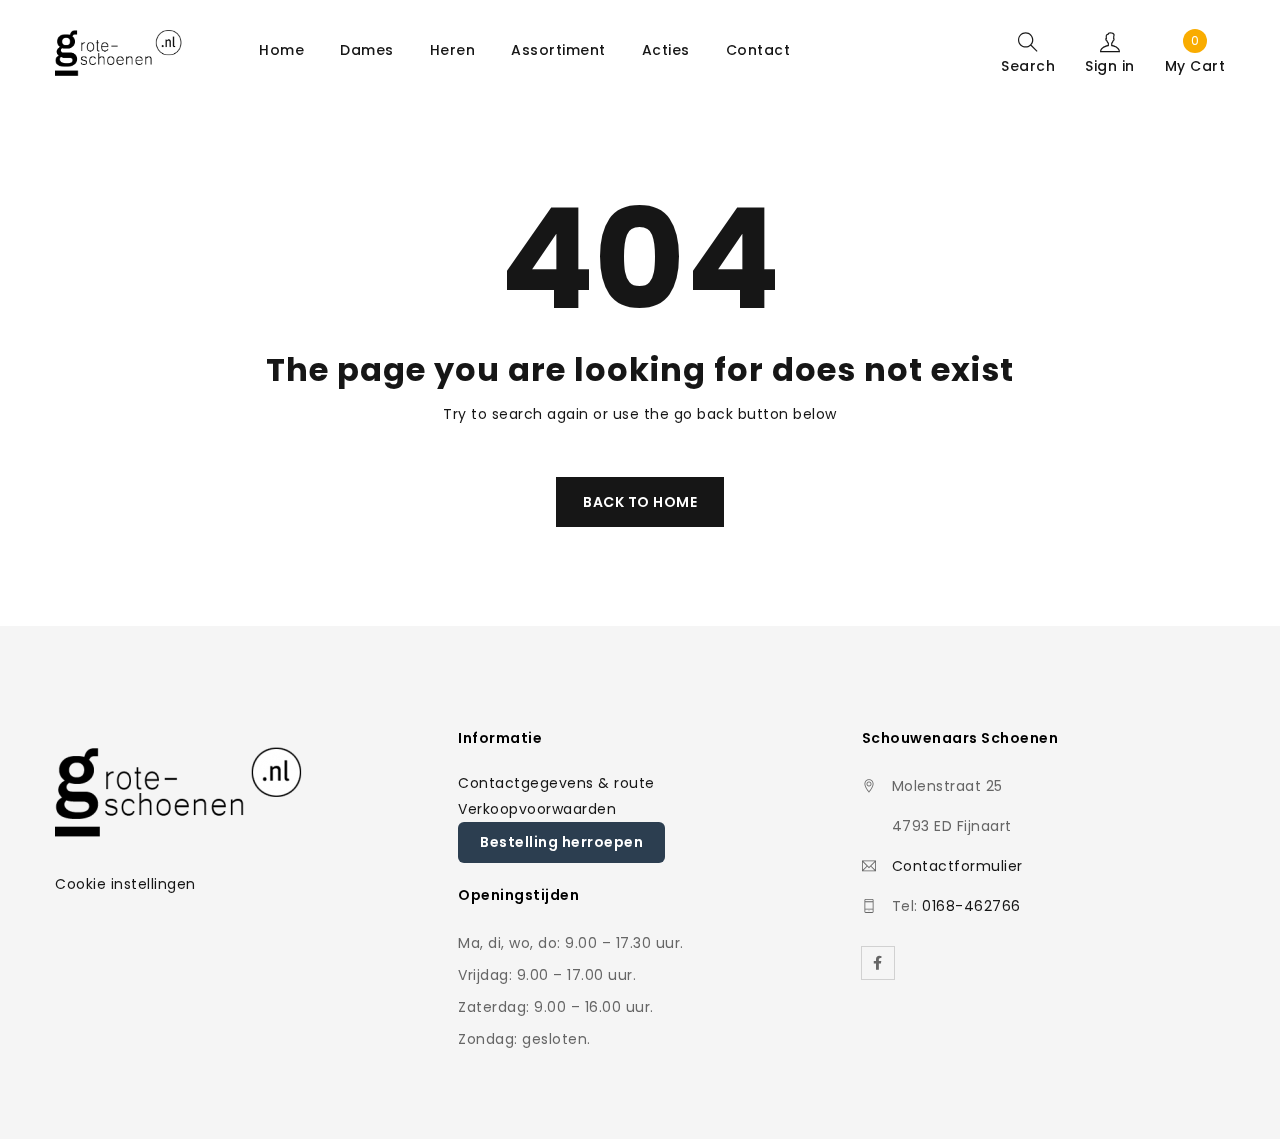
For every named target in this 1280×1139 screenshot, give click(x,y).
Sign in (1110, 65)
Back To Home (640, 502)
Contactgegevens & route (556, 783)
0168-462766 (971, 906)
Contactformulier (957, 866)
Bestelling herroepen (561, 842)
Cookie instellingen (125, 884)
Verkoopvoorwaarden (537, 809)
